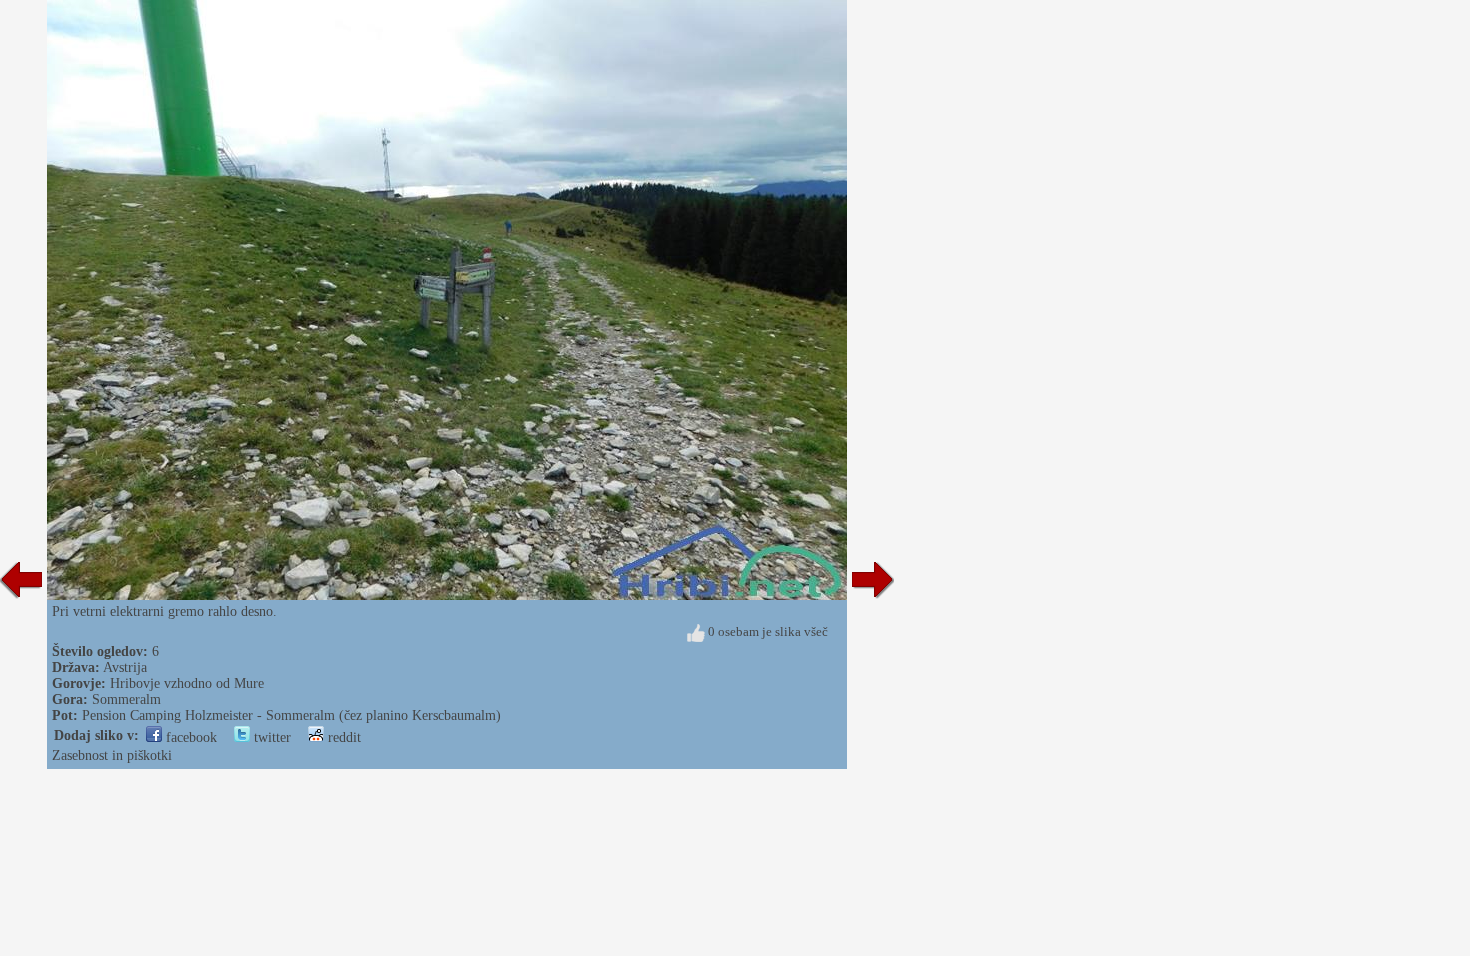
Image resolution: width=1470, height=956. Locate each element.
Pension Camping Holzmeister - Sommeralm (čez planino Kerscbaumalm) (291, 715)
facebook (189, 737)
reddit (342, 737)
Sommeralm (126, 699)
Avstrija (125, 667)
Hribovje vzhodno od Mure (187, 683)
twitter (270, 737)
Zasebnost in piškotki (112, 755)
